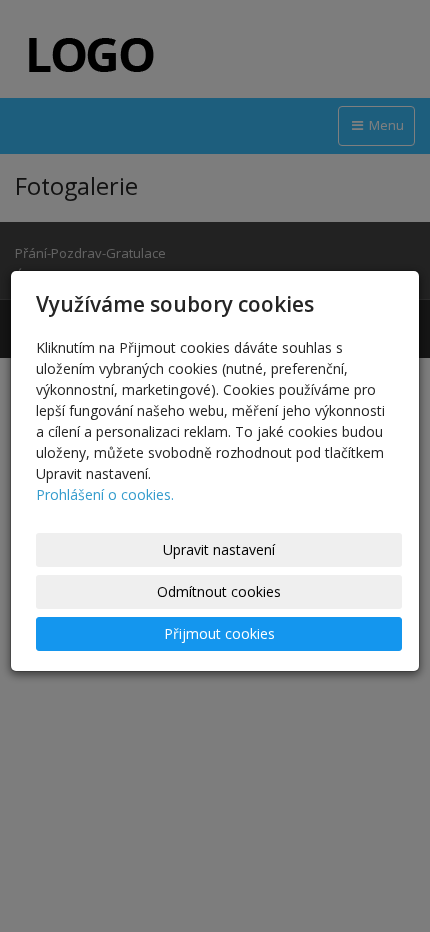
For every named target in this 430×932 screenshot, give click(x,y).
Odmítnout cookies (219, 591)
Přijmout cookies (219, 633)
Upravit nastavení (219, 549)
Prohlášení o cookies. (105, 494)
